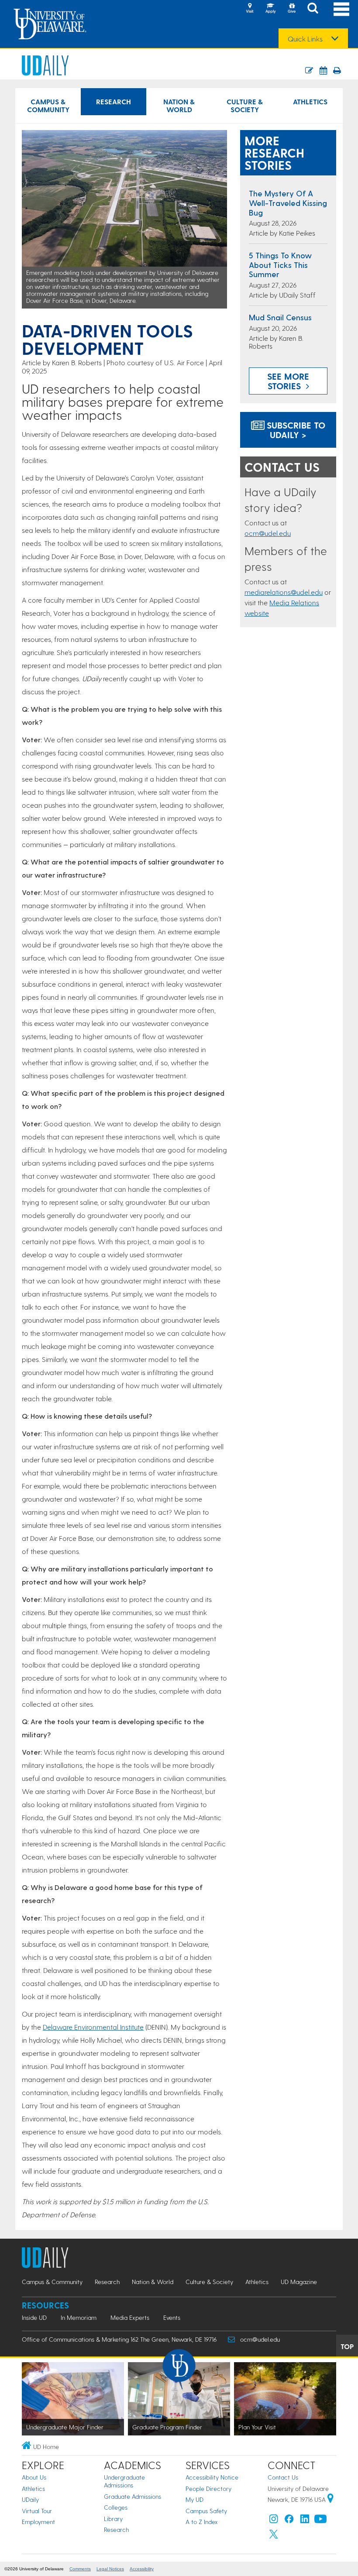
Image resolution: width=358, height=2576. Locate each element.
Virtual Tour (37, 2511)
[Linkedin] (305, 2521)
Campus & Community (48, 105)
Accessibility (142, 2569)
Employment (38, 2522)
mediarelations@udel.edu (284, 592)
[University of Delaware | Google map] (330, 2499)
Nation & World (179, 105)
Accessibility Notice (212, 2477)
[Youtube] (320, 2521)
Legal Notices (110, 2569)
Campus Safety (206, 2511)
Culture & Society (245, 105)
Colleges (116, 2507)
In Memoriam (79, 2317)
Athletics (310, 101)
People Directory (208, 2489)
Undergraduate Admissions (124, 2481)
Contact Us (283, 2477)
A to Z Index (202, 2522)
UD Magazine (299, 2282)
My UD (194, 2499)
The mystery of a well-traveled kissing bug (288, 202)
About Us (34, 2477)
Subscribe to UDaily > (295, 430)
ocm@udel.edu (268, 533)
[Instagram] (274, 2521)
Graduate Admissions (133, 2496)
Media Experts (130, 2317)
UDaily (30, 2499)
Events (172, 2317)
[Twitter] (274, 2536)
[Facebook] (289, 2521)
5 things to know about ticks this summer (280, 264)
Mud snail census (280, 317)
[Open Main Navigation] (341, 9)
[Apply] (271, 9)
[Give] (292, 9)
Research (114, 101)
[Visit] (250, 9)
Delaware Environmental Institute (93, 2027)
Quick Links (305, 39)
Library (113, 2519)
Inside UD (34, 2317)
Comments (80, 2569)
